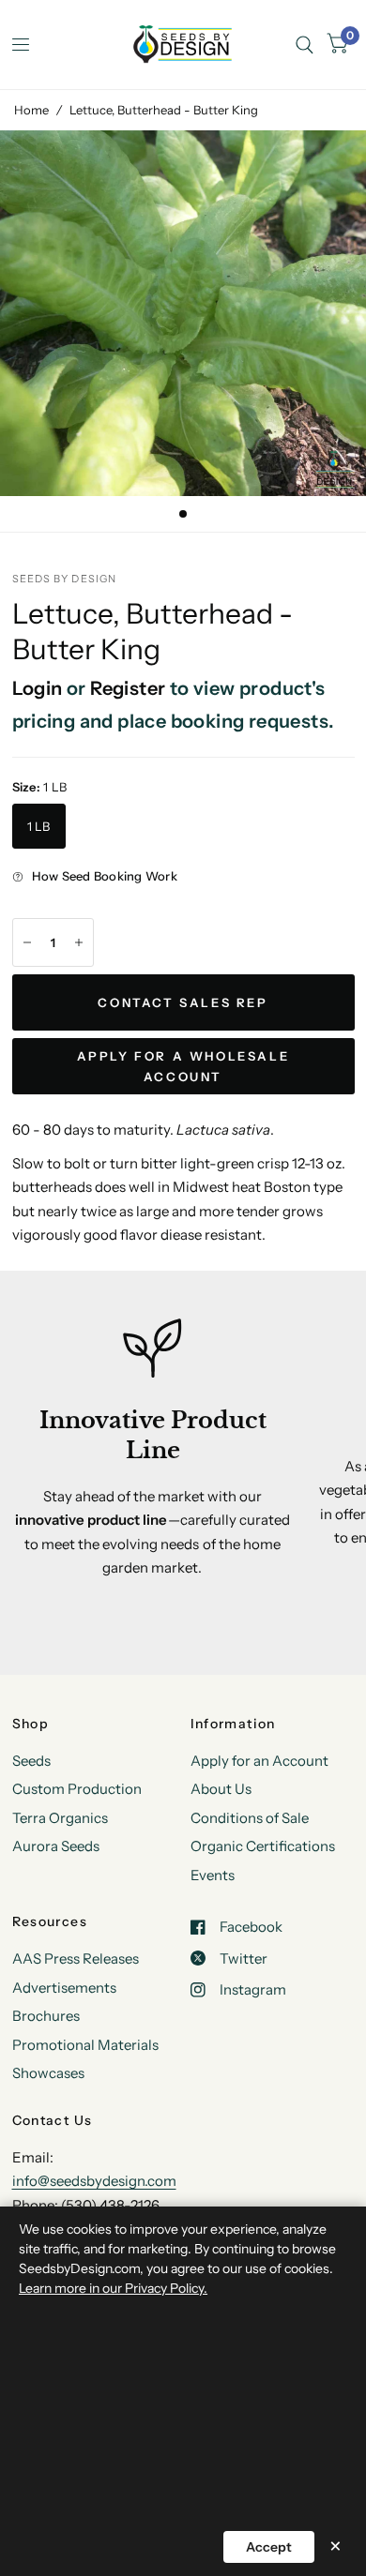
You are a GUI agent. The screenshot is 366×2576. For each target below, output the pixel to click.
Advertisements (64, 1988)
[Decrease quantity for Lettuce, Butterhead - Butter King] (27, 942)
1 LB (39, 826)
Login (38, 688)
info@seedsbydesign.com (94, 2181)
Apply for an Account (259, 1761)
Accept (269, 2547)
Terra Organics (60, 1818)
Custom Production (77, 1789)
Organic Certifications (263, 1846)
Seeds (31, 1761)
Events (213, 1875)
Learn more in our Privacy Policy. (113, 2288)
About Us (221, 1789)
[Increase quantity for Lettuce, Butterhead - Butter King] (79, 942)
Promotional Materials (85, 2045)
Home (31, 110)
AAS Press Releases (76, 1958)
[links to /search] (305, 45)
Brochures (46, 2016)
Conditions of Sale (250, 1818)
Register (128, 688)
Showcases (48, 2073)
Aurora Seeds (56, 1846)
